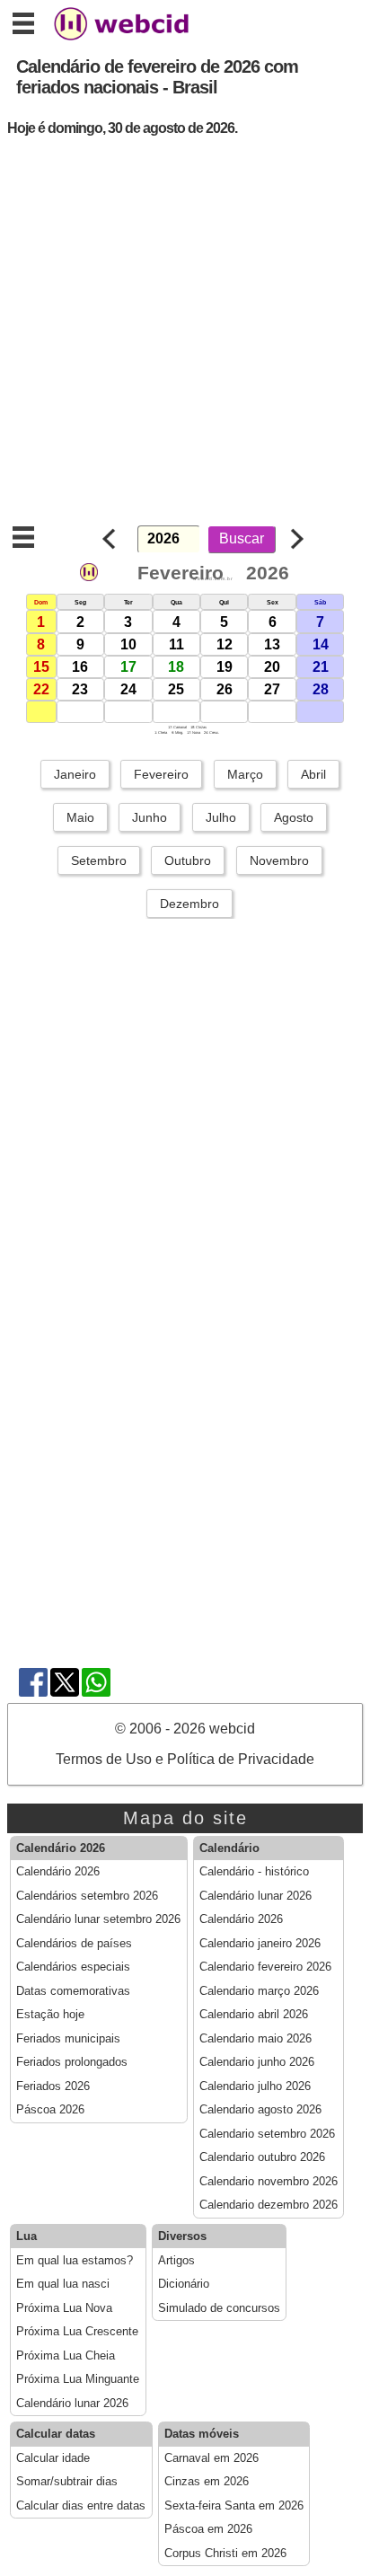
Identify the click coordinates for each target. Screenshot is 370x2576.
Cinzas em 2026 (207, 2482)
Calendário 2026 (58, 1872)
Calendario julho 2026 (255, 2086)
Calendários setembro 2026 (87, 1896)
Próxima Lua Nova (64, 2308)
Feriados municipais (68, 2039)
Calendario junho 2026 (257, 2062)
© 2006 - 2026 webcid (185, 1729)
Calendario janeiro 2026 (260, 1944)
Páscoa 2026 (50, 2110)
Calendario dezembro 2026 (269, 2205)
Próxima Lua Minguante (78, 2379)
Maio (80, 817)
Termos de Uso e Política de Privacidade (185, 1759)
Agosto (294, 817)
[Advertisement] (185, 336)
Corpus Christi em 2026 (225, 2554)
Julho (221, 817)
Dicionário (184, 2284)
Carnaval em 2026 (211, 2458)
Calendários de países (74, 1944)
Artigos (176, 2261)
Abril (313, 774)
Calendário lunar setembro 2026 (98, 1919)
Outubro (188, 860)
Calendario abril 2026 (254, 2015)
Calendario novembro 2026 (269, 2182)
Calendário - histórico (254, 1872)
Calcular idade (53, 2458)
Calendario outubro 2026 (262, 2157)
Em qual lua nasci (63, 2284)
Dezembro (189, 904)
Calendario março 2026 (259, 1991)
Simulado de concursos (219, 2308)
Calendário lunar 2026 (255, 1896)
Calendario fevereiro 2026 (265, 1967)
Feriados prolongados (72, 2062)
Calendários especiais (73, 1967)
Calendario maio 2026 (255, 2039)
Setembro (99, 860)
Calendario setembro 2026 (267, 2134)
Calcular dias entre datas (81, 2506)
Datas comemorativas (73, 1991)
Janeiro (75, 774)
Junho (150, 817)
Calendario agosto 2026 (260, 2110)
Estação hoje (50, 2015)
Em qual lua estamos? (75, 2261)
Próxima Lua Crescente (77, 2332)
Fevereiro (161, 774)
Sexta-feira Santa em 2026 (234, 2506)
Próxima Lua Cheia (66, 2356)
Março (245, 774)
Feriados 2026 (53, 2086)
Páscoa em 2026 (208, 2529)
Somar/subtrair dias (67, 2482)
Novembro (279, 860)
